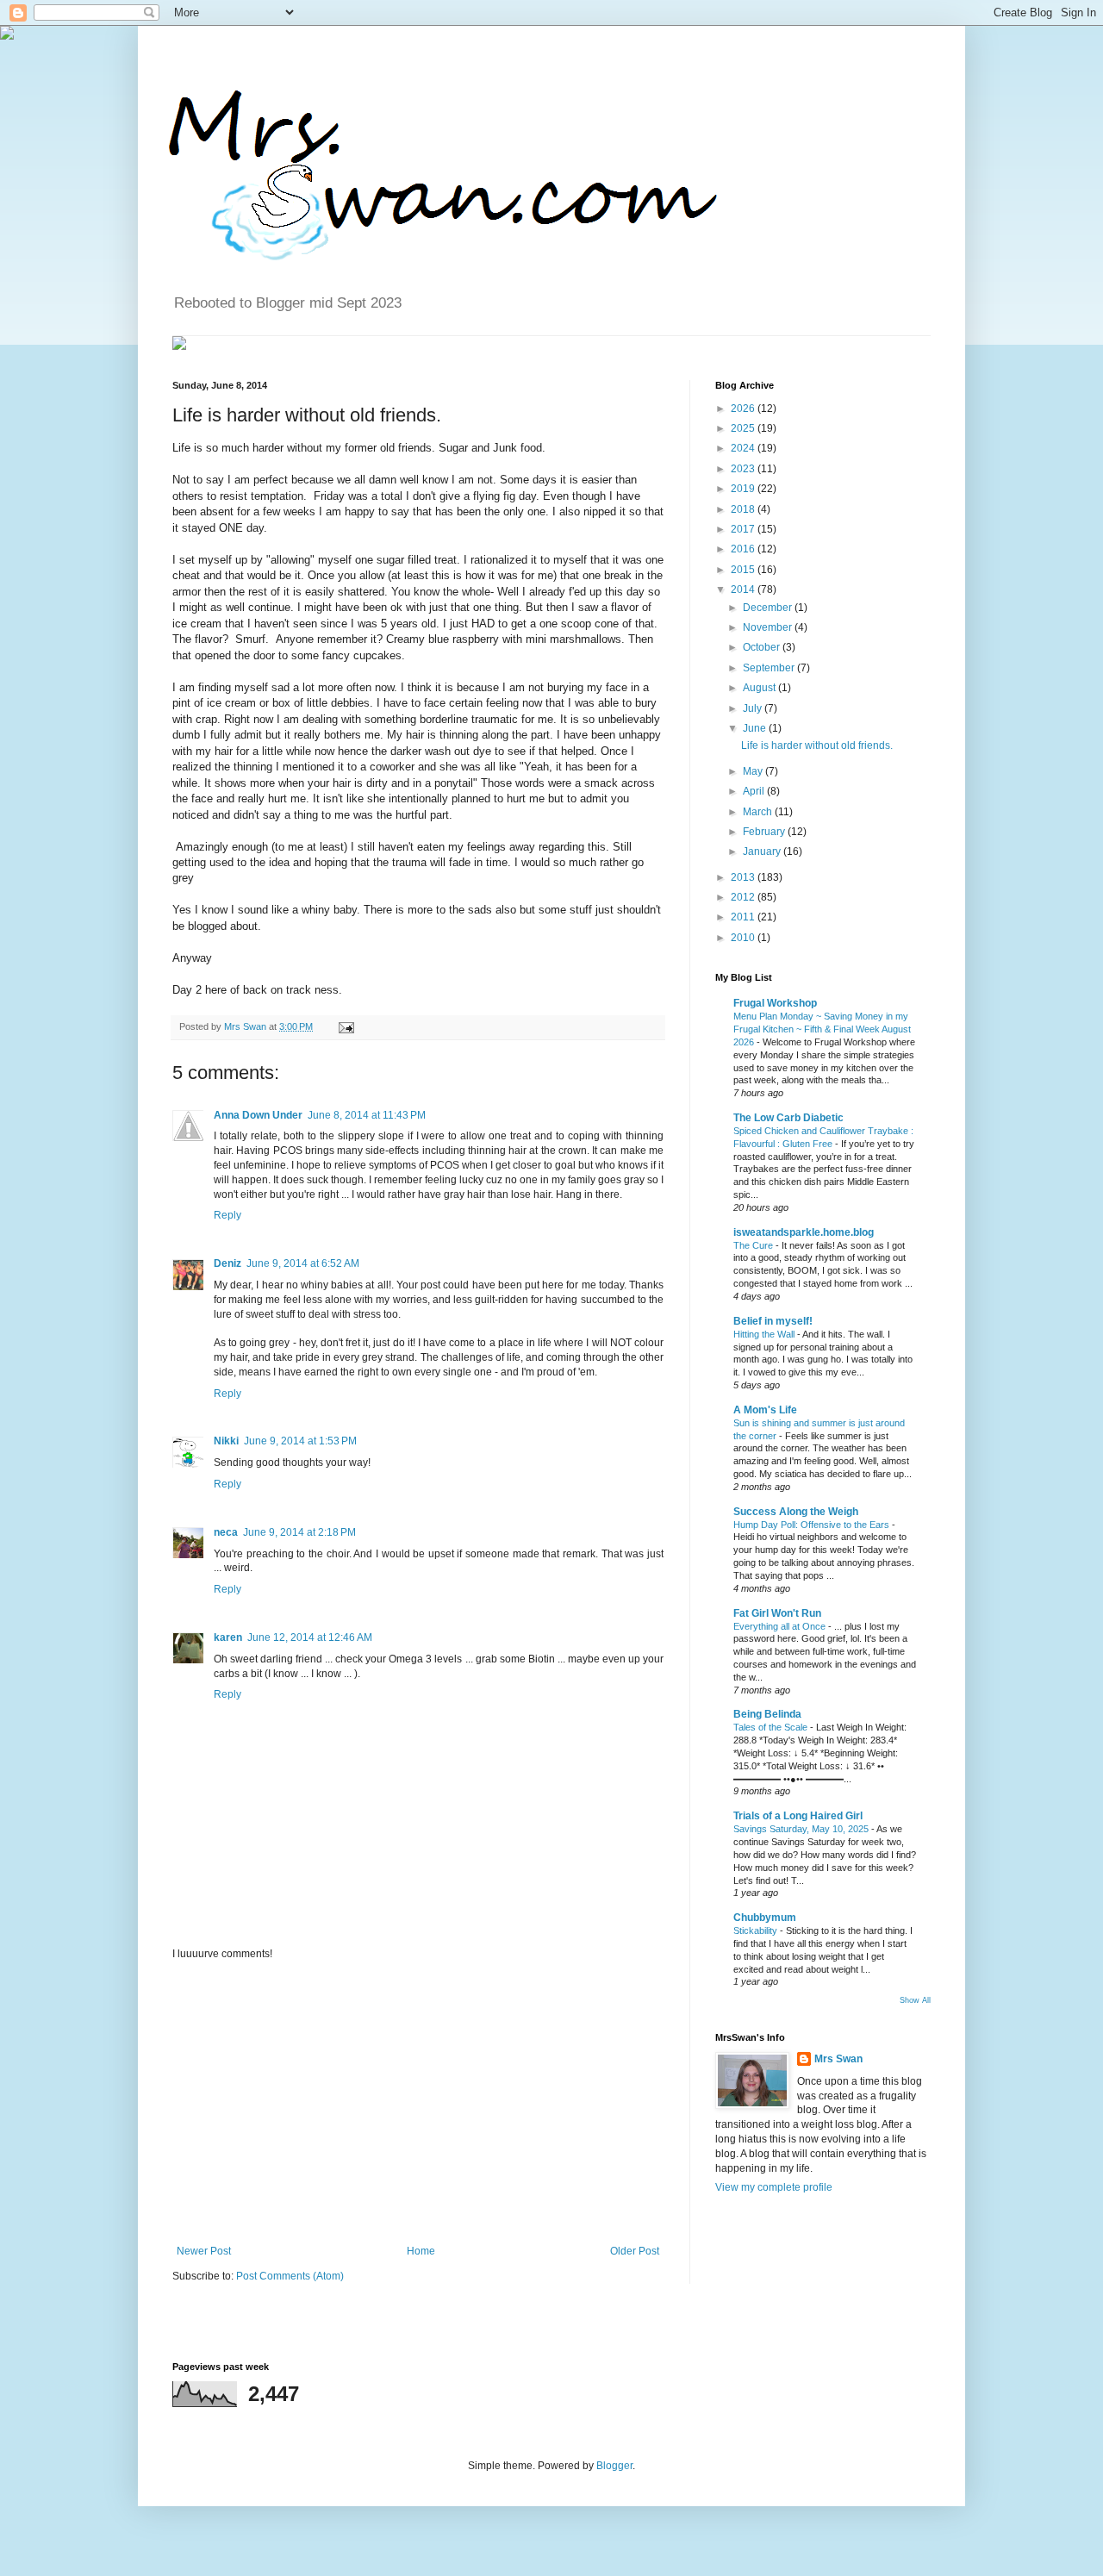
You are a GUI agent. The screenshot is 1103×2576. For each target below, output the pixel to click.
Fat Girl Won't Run (777, 1613)
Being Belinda (767, 1714)
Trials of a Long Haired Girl (798, 1816)
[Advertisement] (418, 2103)
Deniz (227, 1263)
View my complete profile (774, 2187)
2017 (744, 529)
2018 (744, 509)
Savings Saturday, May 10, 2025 (802, 1829)
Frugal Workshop (775, 1003)
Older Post (635, 2251)
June (756, 728)
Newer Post (204, 2251)
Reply (227, 1215)
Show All (915, 2000)
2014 (744, 589)
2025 (744, 428)
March (759, 812)
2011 (744, 917)
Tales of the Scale (772, 1727)
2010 (744, 938)
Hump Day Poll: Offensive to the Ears (813, 1525)
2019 (744, 489)
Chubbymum (765, 1918)
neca (226, 1532)
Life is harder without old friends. (817, 745)
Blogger (614, 2466)
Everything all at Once (781, 1626)
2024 (744, 448)
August (760, 688)
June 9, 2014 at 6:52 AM (303, 1263)
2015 (744, 570)
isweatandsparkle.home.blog (804, 1232)
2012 (744, 897)
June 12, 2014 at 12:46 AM (310, 1637)
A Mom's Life (765, 1410)
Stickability (757, 1930)
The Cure (754, 1245)
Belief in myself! (773, 1321)
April (755, 791)
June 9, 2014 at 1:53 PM (300, 1441)
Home (421, 2251)
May (754, 771)
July (754, 708)
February (765, 832)
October (763, 647)
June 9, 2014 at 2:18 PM (299, 1532)
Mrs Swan (246, 1026)
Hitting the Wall (765, 1334)
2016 (744, 549)
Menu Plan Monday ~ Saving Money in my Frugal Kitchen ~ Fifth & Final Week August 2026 (822, 1029)
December (769, 608)
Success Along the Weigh (796, 1512)
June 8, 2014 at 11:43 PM (367, 1115)
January (763, 851)
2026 (744, 409)
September (770, 668)
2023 (744, 469)
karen (228, 1637)
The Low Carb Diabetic (788, 1118)
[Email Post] (344, 1026)
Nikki (226, 1441)
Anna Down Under (258, 1115)
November (769, 627)
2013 (744, 877)
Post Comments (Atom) (290, 2276)
